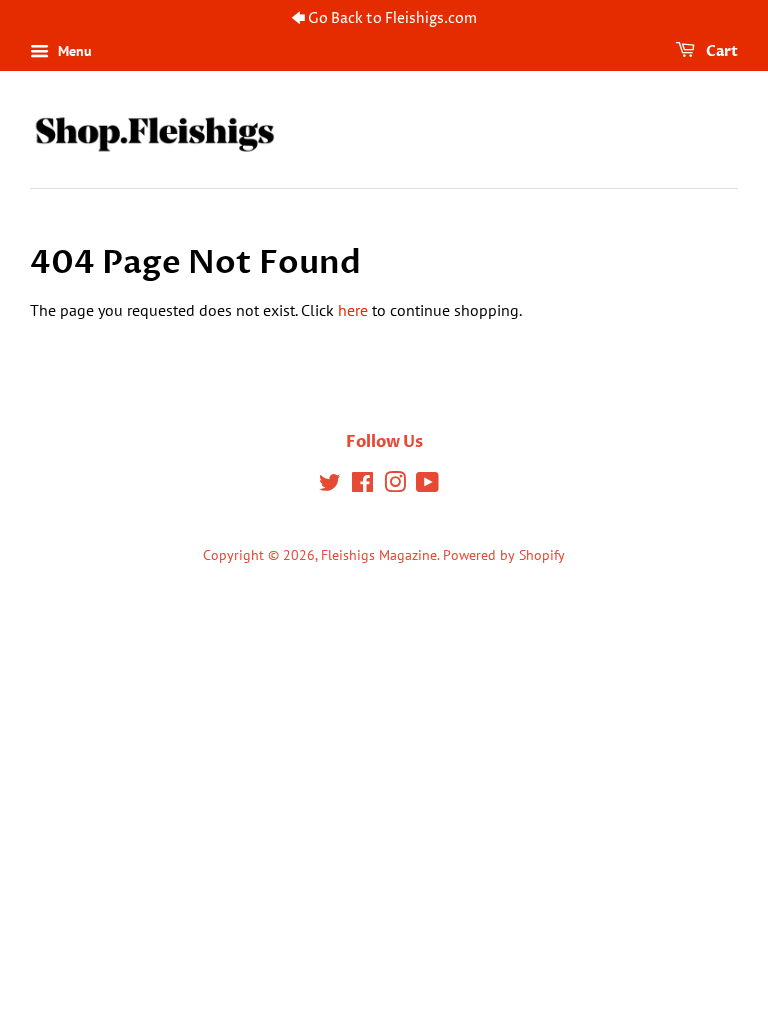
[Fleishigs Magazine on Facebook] (362, 486)
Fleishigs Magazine (379, 555)
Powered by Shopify (504, 555)
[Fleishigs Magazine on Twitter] (330, 486)
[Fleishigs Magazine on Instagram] (395, 486)
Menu (73, 51)
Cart (720, 51)
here (353, 310)
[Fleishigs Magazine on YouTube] (427, 486)
